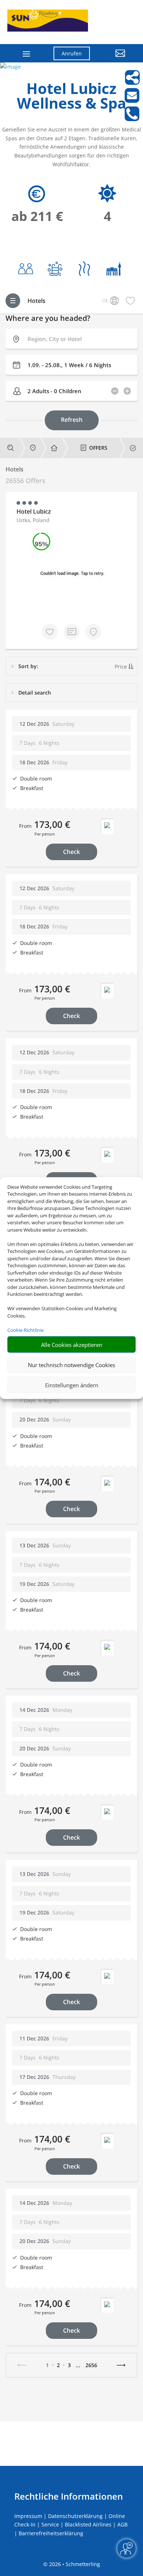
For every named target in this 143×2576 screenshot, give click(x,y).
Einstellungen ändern (72, 1385)
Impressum (28, 2516)
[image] (10, 67)
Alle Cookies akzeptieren (72, 1344)
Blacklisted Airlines (88, 2524)
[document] (71, 98)
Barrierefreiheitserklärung (51, 2533)
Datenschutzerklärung (75, 2516)
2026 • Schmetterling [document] (74, 2564)
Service (50, 2524)
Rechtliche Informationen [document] (69, 2496)
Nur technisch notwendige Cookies (71, 1365)
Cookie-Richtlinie (25, 1330)
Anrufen (72, 53)
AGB (122, 2524)
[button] (113, 59)
